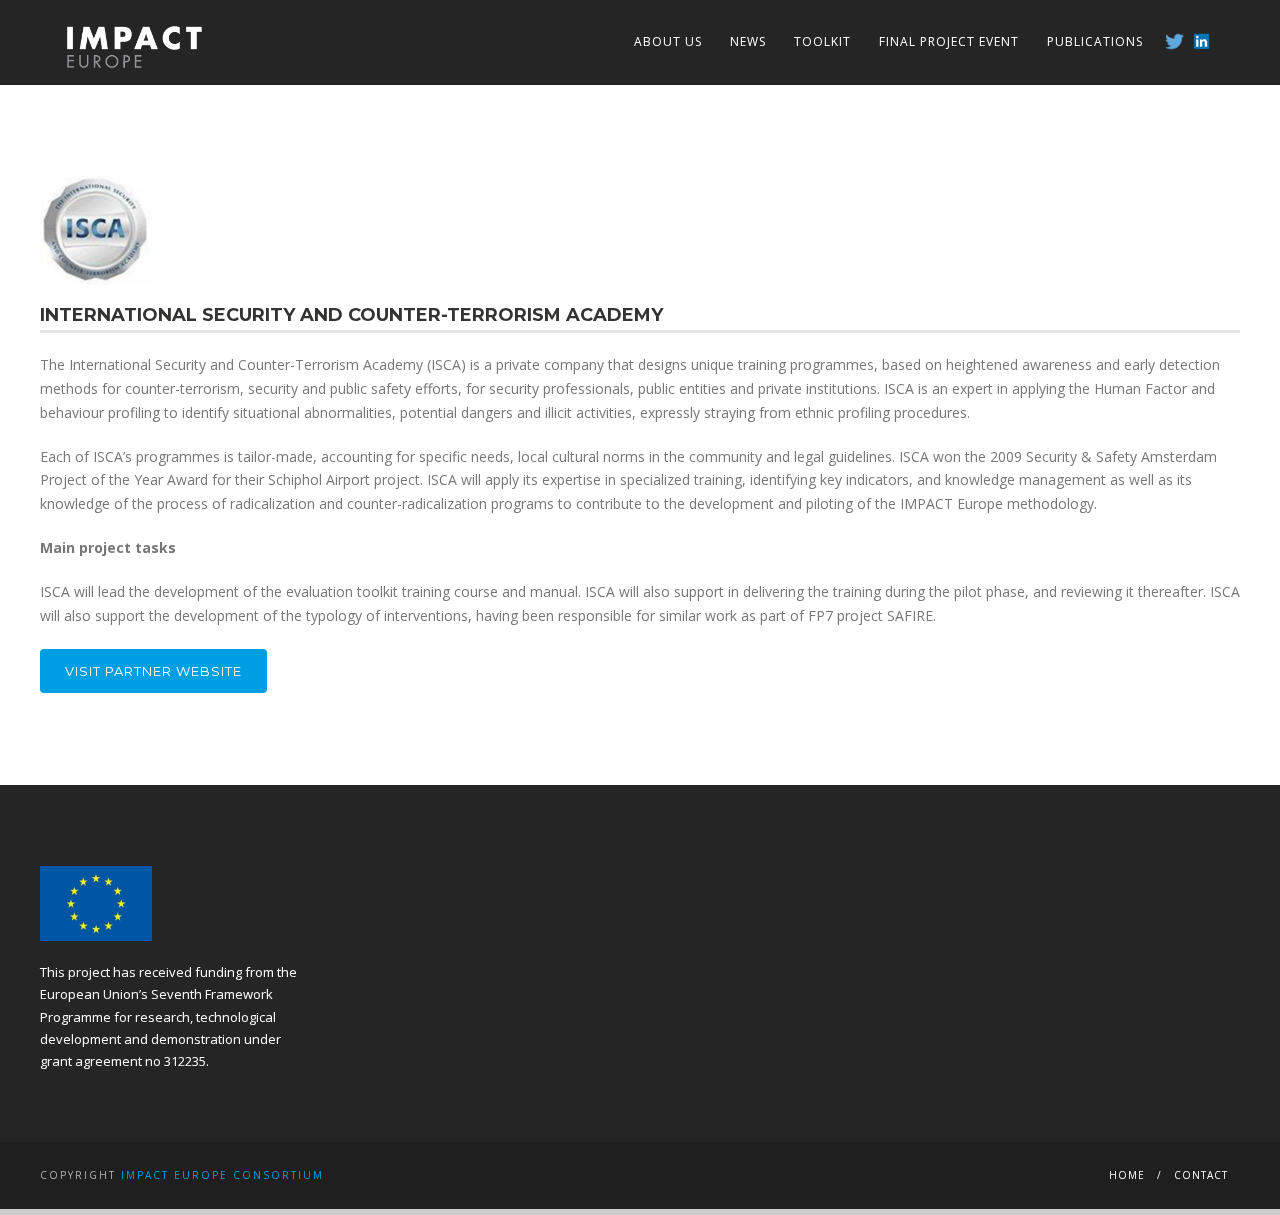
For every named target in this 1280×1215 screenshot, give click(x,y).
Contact (1201, 1175)
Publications (1095, 41)
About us (668, 41)
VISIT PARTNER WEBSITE (153, 671)
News (748, 41)
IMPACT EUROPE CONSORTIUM (222, 1175)
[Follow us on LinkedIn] (1201, 41)
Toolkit (822, 41)
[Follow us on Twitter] (1174, 41)
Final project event (949, 41)
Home (1127, 1175)
